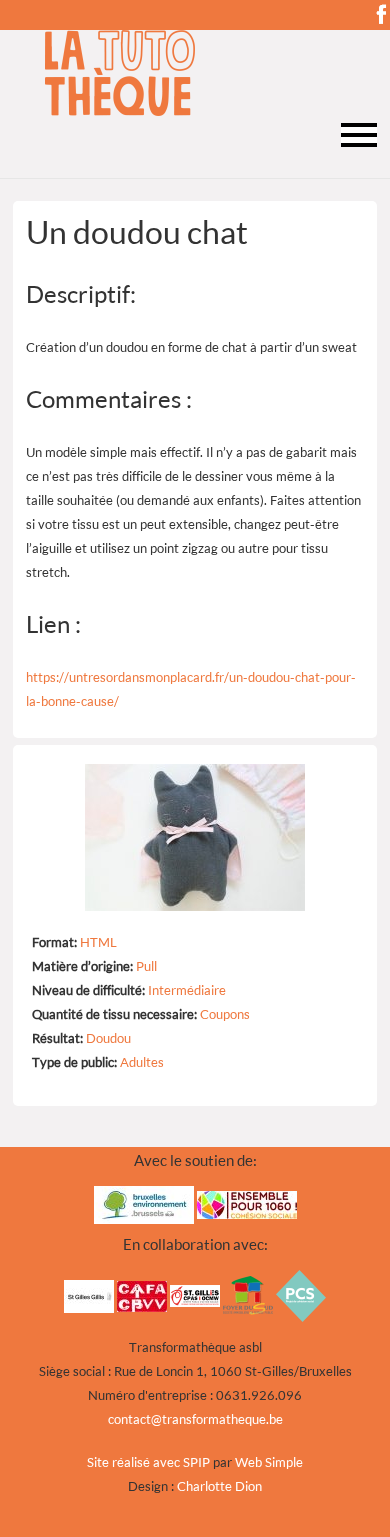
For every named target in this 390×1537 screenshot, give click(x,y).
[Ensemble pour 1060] (247, 1204)
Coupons (225, 1014)
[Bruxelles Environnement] (144, 1204)
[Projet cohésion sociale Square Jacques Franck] (301, 1294)
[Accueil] (195, 73)
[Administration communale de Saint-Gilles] (89, 1294)
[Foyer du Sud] (248, 1294)
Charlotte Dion (219, 1486)
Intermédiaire (187, 990)
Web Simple (269, 1462)
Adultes (142, 1062)
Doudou (108, 1038)
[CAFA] (142, 1294)
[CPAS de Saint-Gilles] (195, 1294)
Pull (146, 966)
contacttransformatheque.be (195, 1419)
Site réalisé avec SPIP (148, 1462)
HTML (98, 942)
